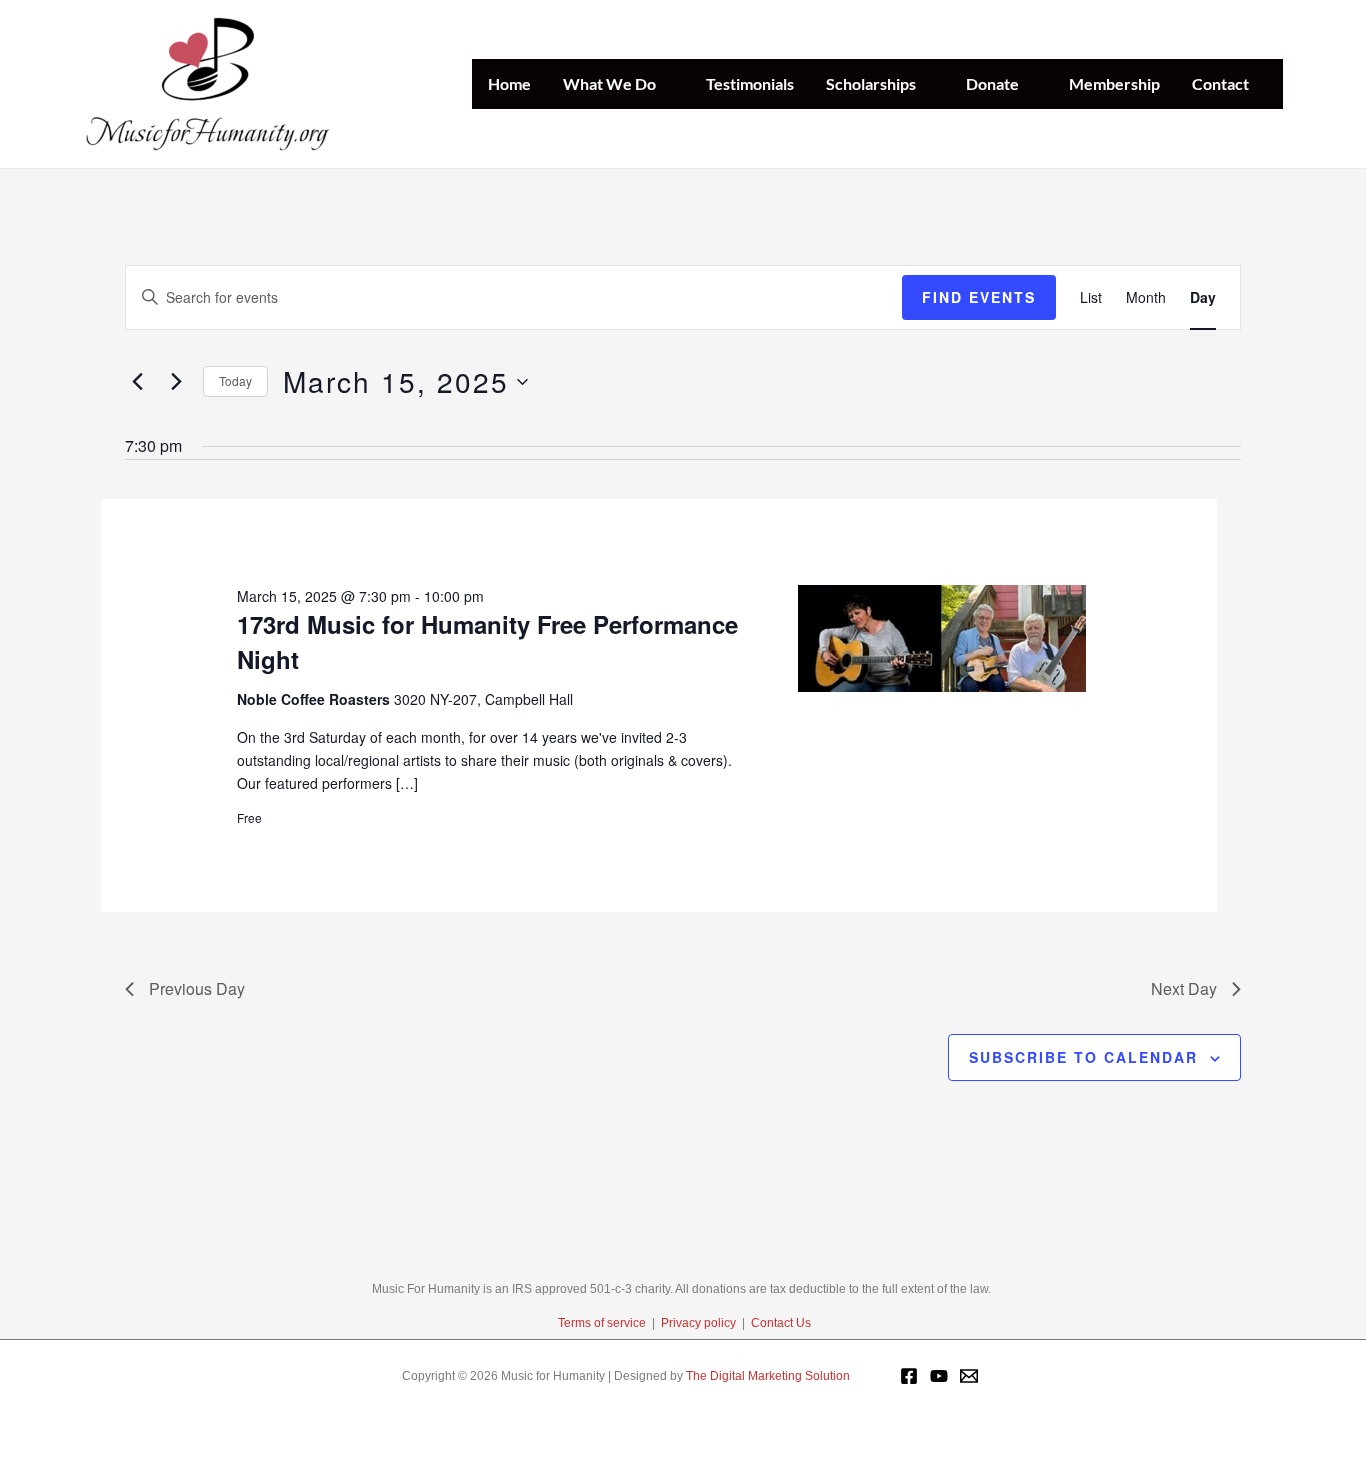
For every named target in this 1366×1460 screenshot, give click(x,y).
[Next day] (176, 382)
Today (235, 380)
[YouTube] (939, 1376)
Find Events (979, 297)
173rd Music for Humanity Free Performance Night (487, 641)
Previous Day (197, 988)
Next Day (1184, 988)
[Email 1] (969, 1376)
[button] (665, 84)
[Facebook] (909, 1376)
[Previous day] (137, 382)
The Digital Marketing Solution (768, 1376)
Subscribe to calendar (1083, 1057)
